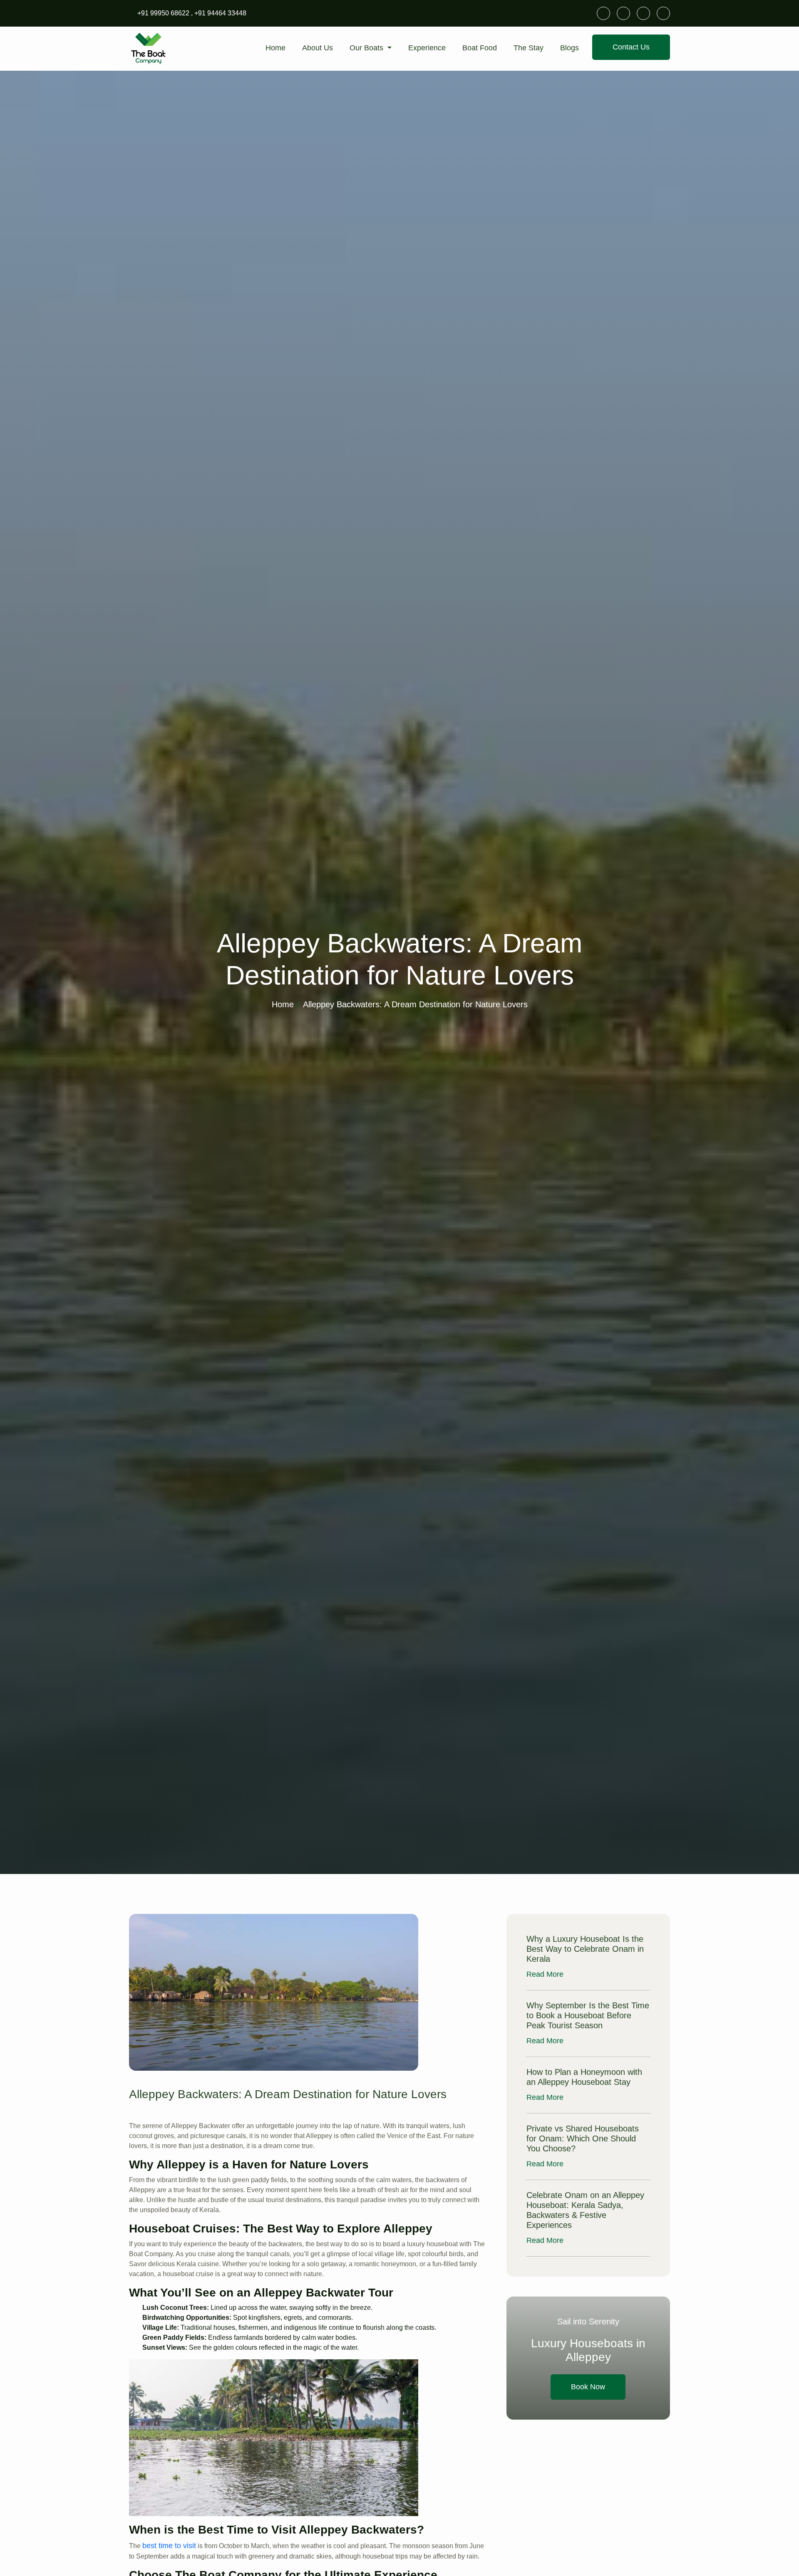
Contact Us (631, 47)
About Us (318, 48)
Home (275, 48)
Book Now (588, 2387)
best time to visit (169, 2546)
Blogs (569, 48)
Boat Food (480, 48)
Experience (427, 48)
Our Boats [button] (367, 48)
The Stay (529, 48)
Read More (546, 1974)
